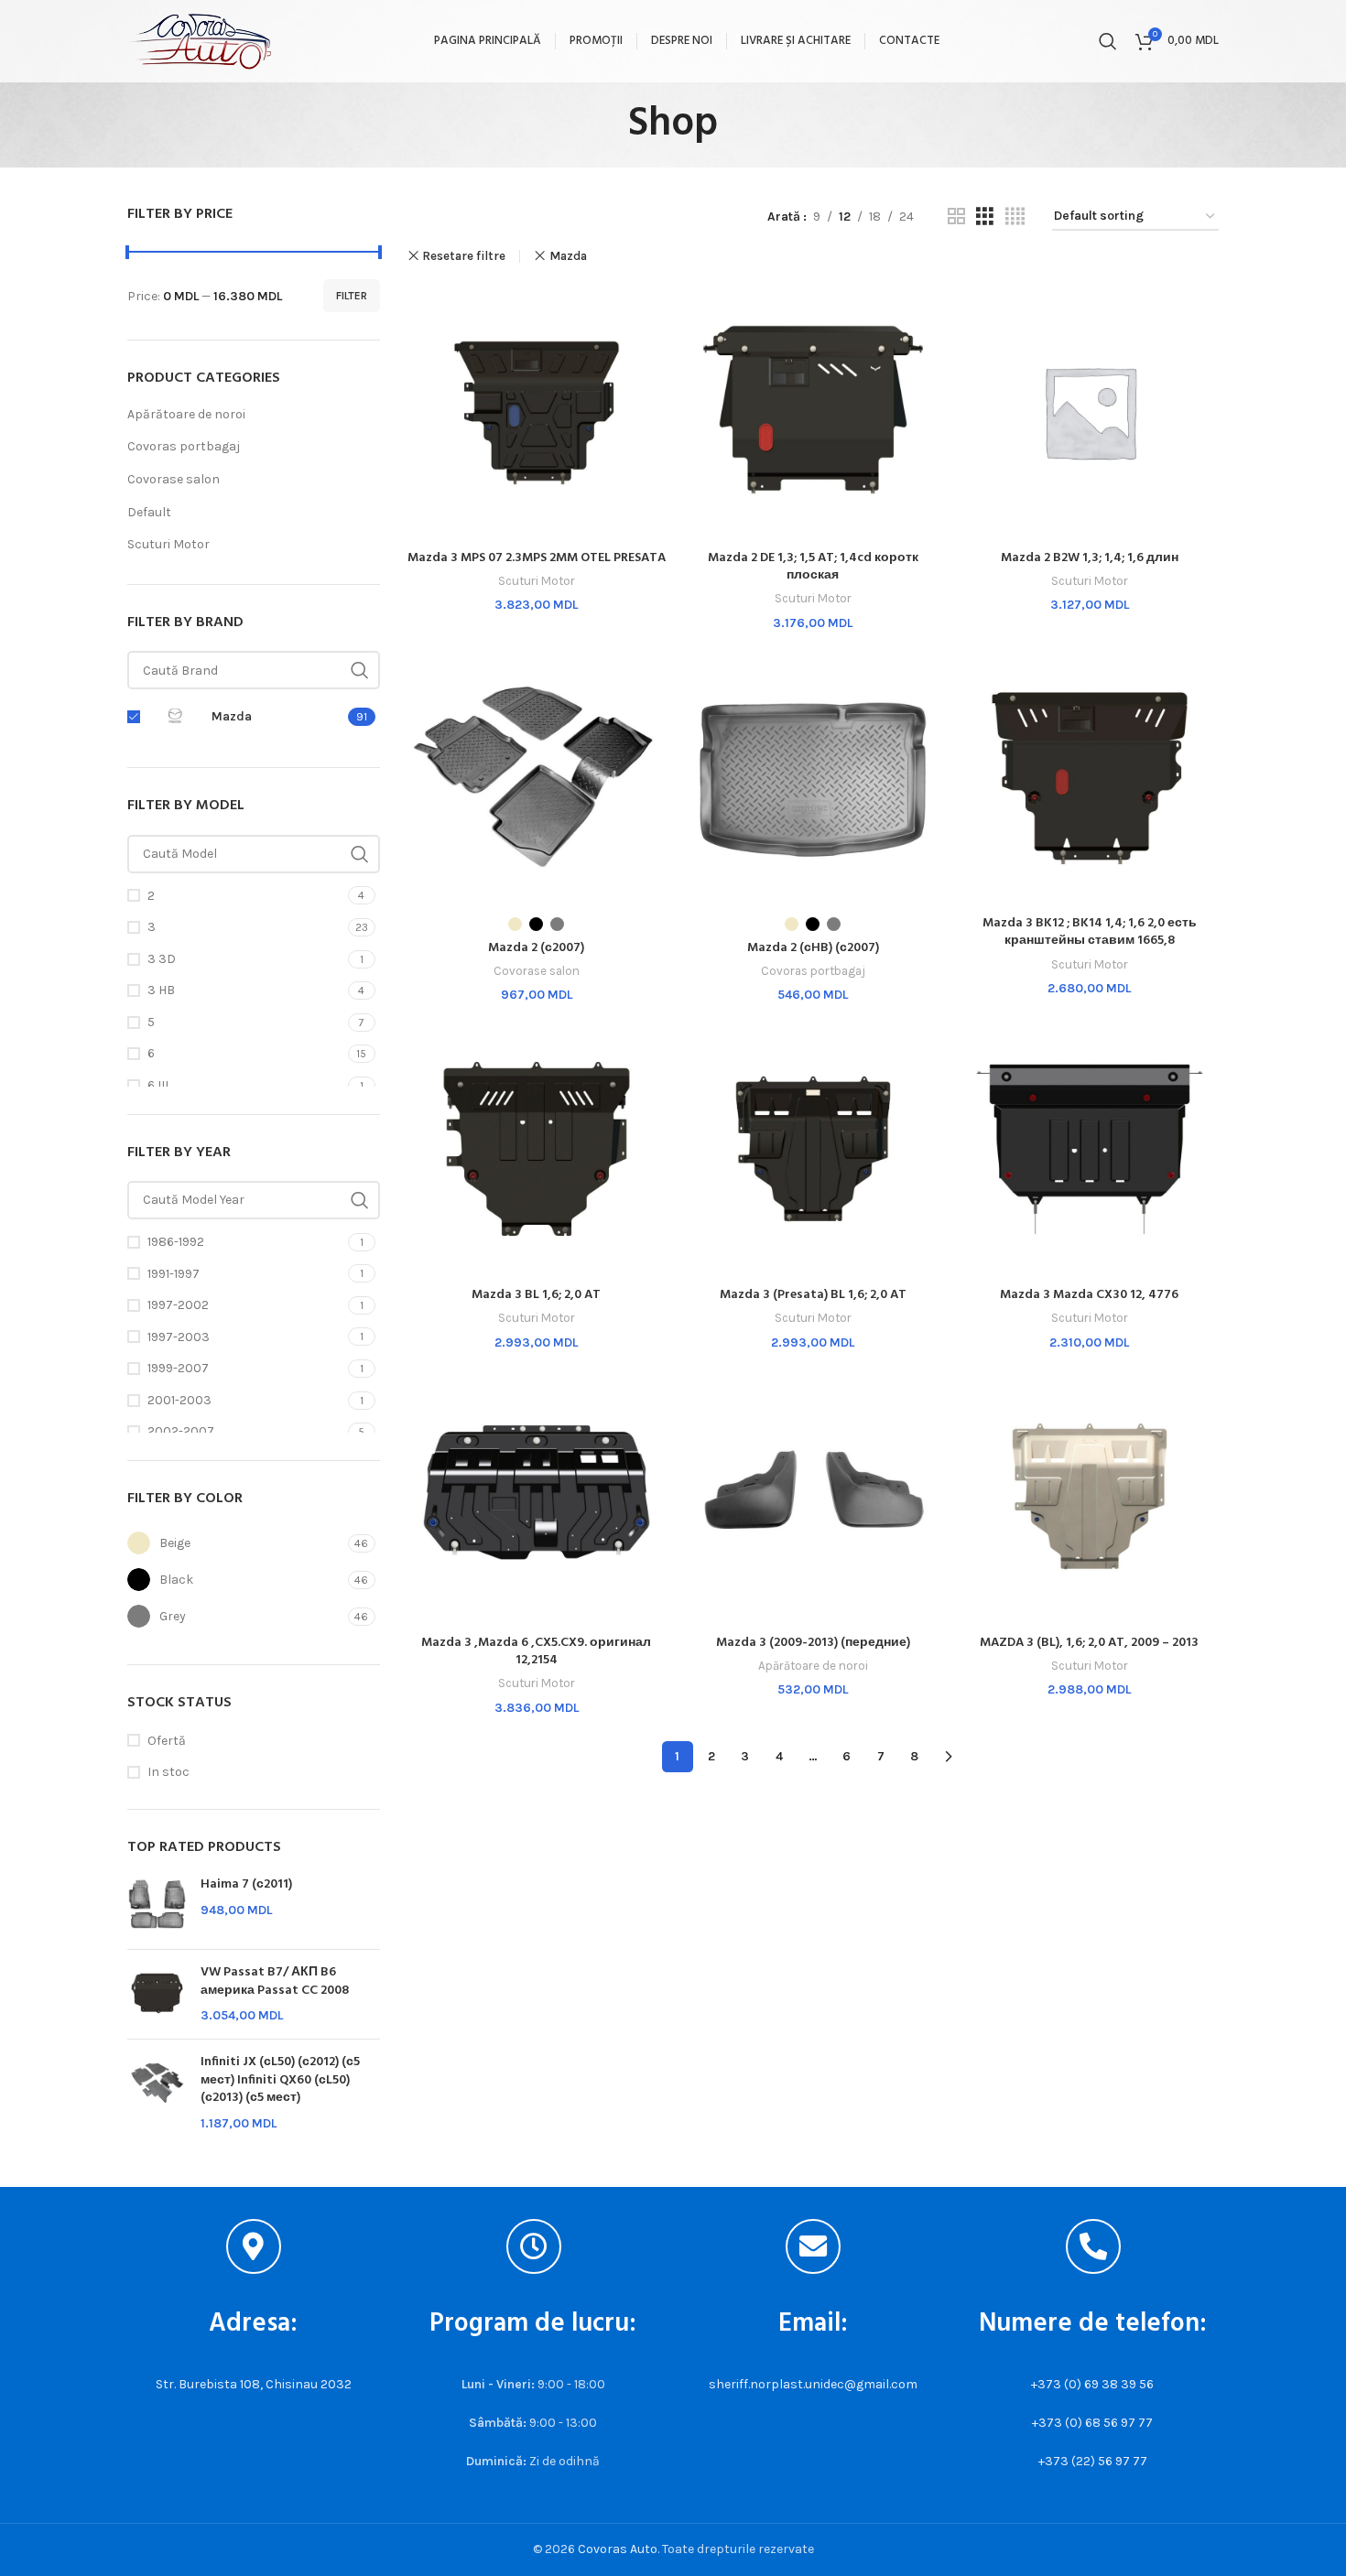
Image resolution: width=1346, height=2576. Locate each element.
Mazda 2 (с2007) (536, 948)
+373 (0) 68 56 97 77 (1092, 2423)
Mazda (568, 256)
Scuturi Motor (168, 544)
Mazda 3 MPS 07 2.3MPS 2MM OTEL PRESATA (537, 558)
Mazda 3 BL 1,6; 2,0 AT (536, 1295)
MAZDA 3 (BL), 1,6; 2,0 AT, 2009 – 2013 (1089, 1643)
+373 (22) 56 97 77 (1093, 2461)
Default (149, 512)
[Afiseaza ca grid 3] (985, 217)
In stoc (168, 1772)
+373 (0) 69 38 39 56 (1092, 2384)
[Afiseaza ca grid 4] (1015, 217)
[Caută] (1108, 41)
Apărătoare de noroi (186, 414)
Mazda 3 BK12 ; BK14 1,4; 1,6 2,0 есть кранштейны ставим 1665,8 (1090, 932)
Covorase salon (174, 479)
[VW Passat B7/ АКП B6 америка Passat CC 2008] (157, 1994)
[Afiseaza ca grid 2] (956, 217)
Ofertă (167, 1741)
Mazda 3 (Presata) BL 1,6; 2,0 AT (813, 1295)
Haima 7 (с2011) (246, 1885)
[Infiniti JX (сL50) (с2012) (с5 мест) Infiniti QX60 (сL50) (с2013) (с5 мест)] (157, 2093)
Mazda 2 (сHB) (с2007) (813, 948)
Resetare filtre (464, 256)
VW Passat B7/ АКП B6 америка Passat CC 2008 (275, 1981)
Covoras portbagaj (184, 446)
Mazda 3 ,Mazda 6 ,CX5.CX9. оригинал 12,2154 (536, 1652)
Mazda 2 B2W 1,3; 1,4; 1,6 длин (1090, 558)
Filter (352, 296)
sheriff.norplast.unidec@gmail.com (813, 2384)
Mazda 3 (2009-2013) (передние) (813, 1643)
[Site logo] (201, 40)
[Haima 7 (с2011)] (157, 1905)
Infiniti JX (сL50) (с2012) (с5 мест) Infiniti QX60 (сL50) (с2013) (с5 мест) (280, 2080)
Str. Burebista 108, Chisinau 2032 (254, 2384)
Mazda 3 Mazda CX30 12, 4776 (1089, 1295)
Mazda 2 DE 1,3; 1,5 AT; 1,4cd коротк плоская (813, 567)
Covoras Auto (618, 2549)
